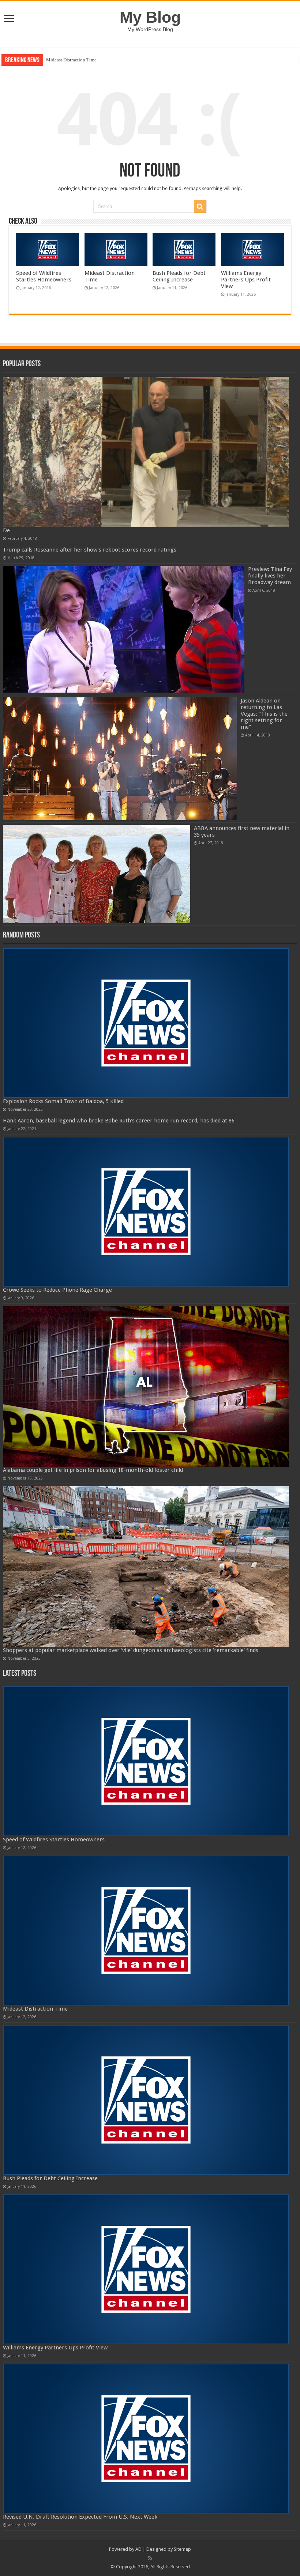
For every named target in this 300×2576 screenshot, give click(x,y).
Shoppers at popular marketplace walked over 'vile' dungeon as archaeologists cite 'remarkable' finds (131, 1650)
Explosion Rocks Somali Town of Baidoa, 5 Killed (63, 1101)
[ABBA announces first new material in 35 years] (97, 874)
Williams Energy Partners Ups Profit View (246, 280)
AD (138, 2549)
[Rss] (150, 2558)
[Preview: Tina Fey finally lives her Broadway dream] (124, 629)
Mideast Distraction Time (35, 2009)
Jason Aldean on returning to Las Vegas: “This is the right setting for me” (264, 714)
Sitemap (182, 2549)
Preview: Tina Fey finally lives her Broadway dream (270, 576)
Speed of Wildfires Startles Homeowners (44, 276)
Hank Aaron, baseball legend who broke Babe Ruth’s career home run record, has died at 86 (119, 1121)
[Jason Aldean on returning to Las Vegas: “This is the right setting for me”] (120, 759)
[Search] (200, 207)
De (6, 530)
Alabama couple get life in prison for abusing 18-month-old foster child (93, 1470)
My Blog (150, 17)
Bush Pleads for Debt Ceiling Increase (83, 60)
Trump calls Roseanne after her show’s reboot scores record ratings (90, 550)
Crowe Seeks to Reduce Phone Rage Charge (57, 1290)
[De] (146, 452)
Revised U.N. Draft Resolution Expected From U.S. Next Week (80, 2517)
